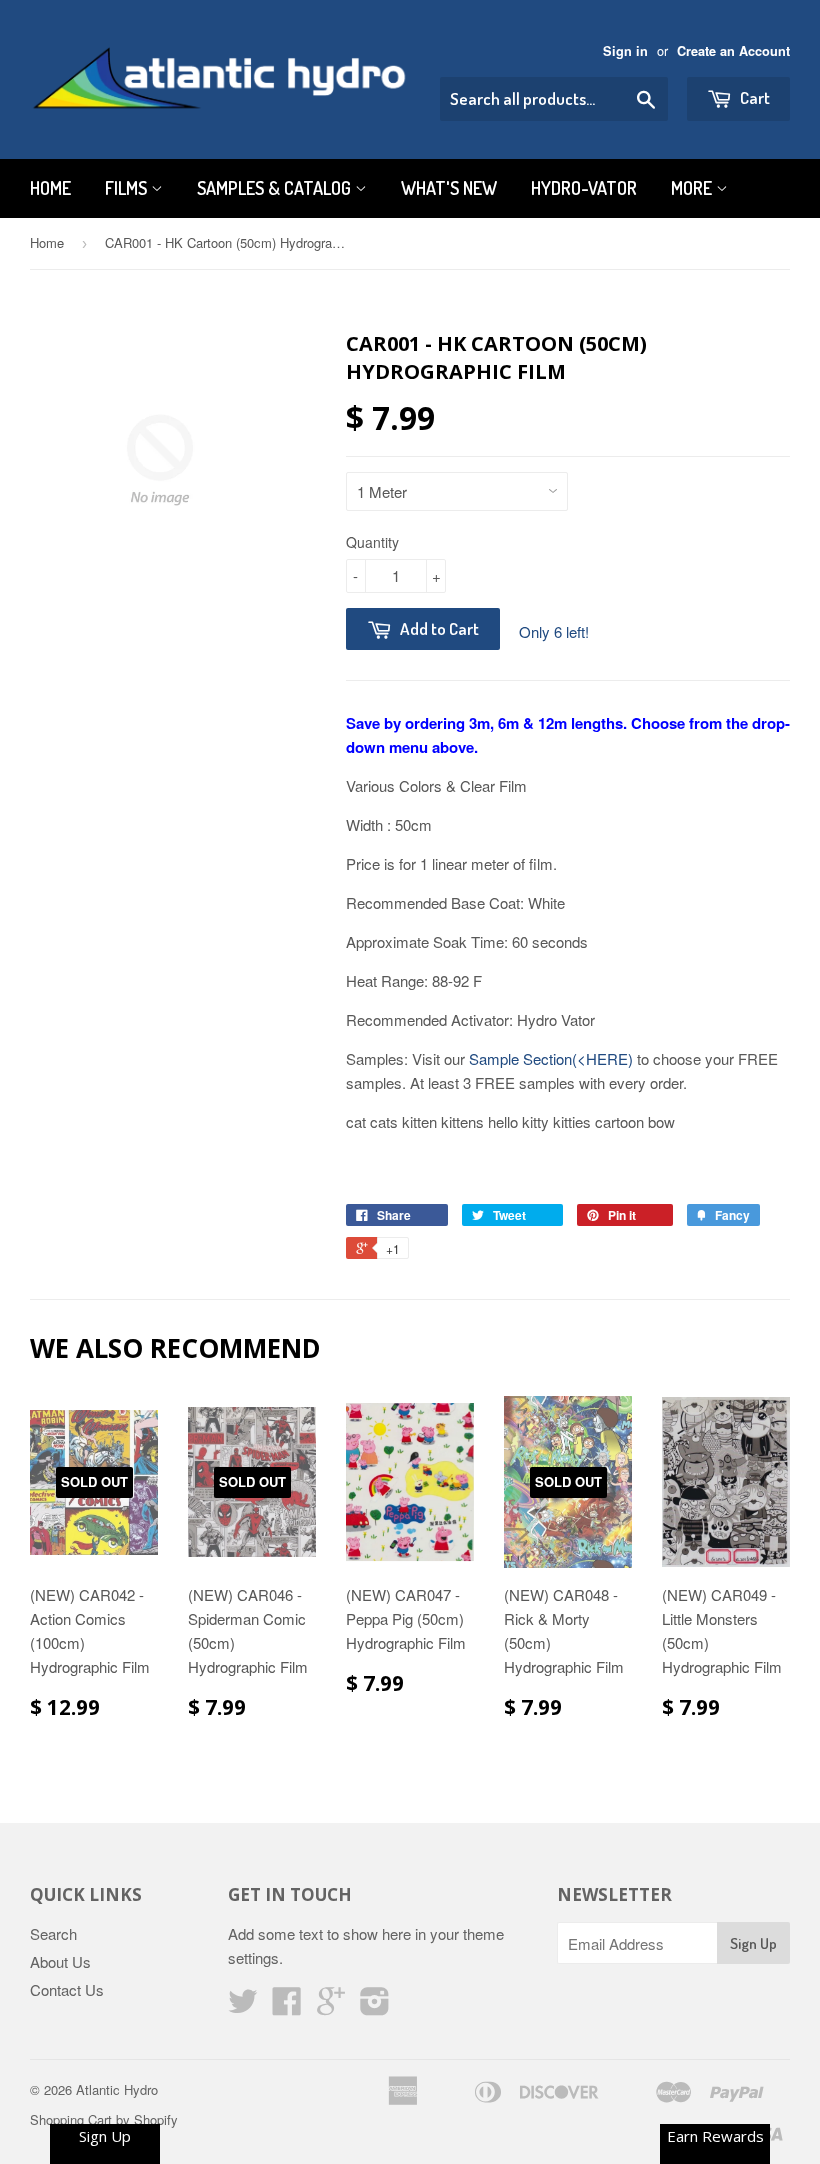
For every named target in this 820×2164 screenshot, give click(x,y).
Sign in (625, 51)
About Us (60, 1961)
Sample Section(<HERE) (551, 1058)
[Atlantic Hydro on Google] (331, 2006)
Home (50, 188)
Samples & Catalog (276, 188)
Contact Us (67, 1989)
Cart (753, 97)
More (693, 188)
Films (128, 188)
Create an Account (733, 51)
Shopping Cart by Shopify (104, 2119)
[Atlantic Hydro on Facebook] (287, 2006)
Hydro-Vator (584, 188)
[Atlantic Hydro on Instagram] (375, 2006)
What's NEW (449, 188)
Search (53, 1933)
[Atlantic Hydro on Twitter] (243, 2006)
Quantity (372, 542)
